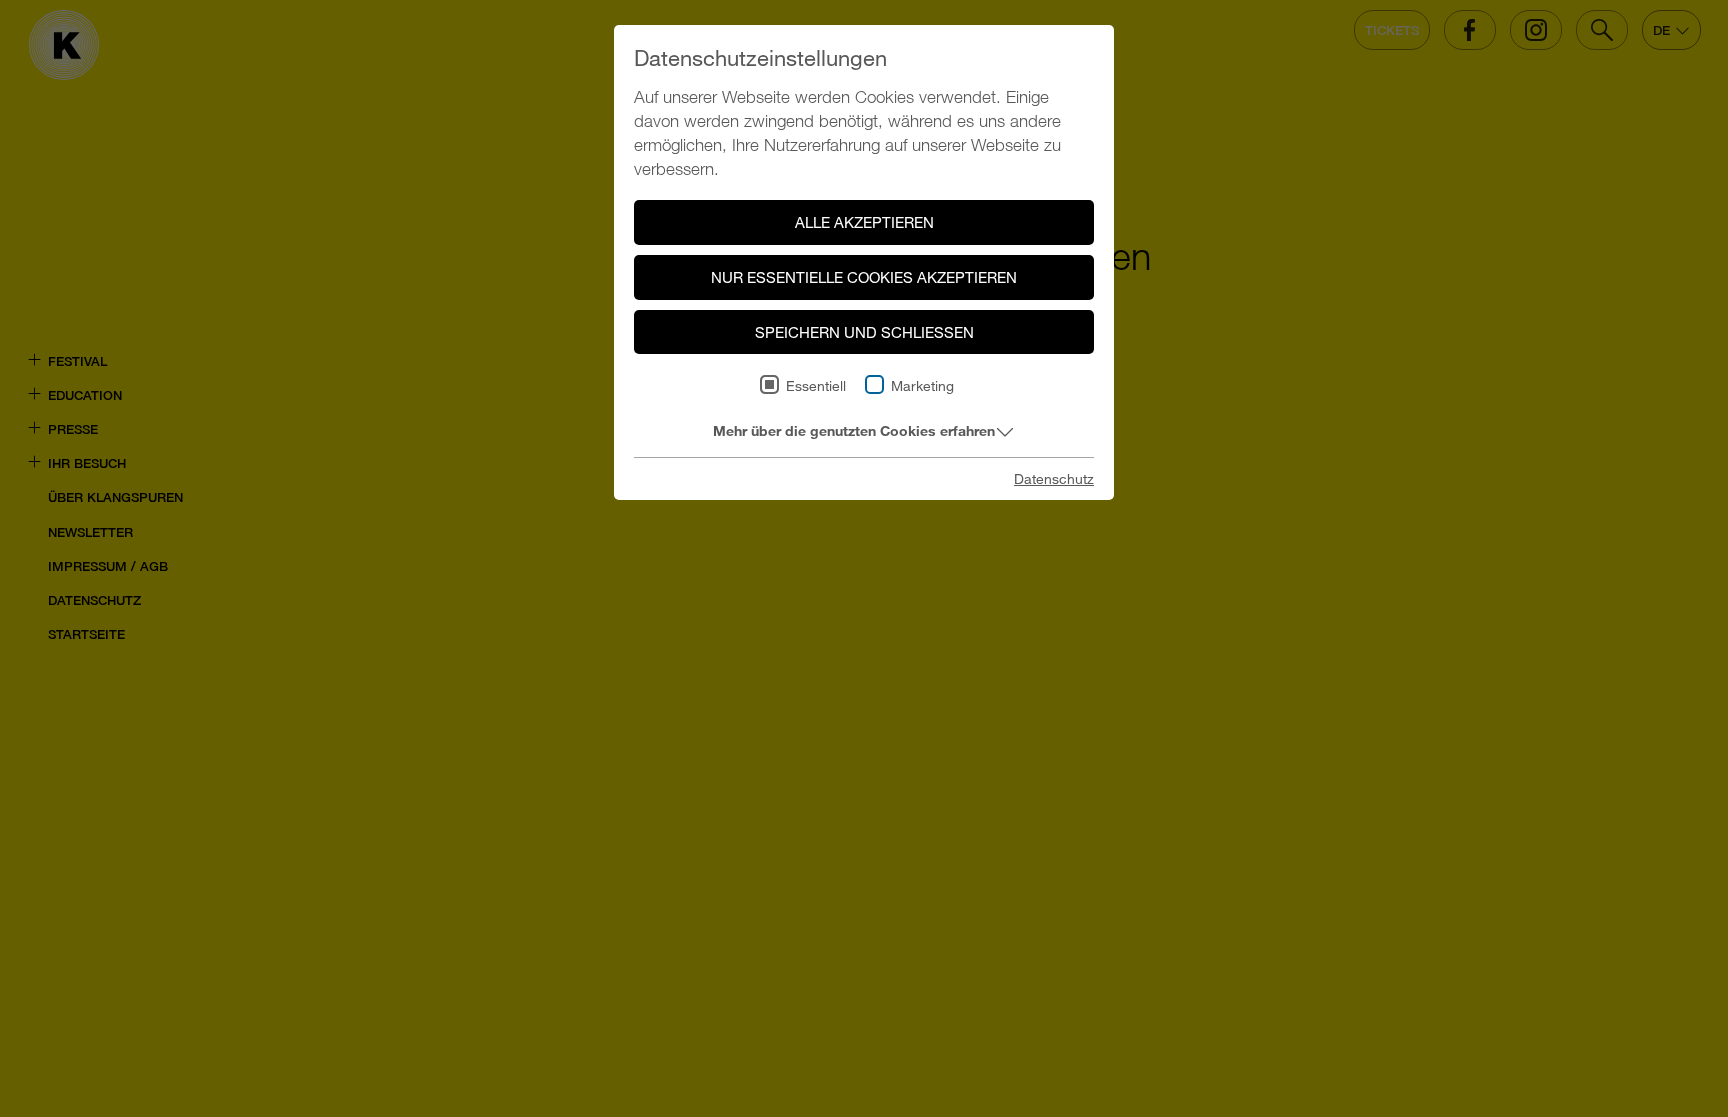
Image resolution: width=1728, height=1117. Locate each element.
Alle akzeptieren (864, 222)
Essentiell (816, 385)
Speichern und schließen (864, 332)
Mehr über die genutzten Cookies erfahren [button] (854, 430)
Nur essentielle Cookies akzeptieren (864, 277)
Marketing (922, 385)
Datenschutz (1054, 478)
